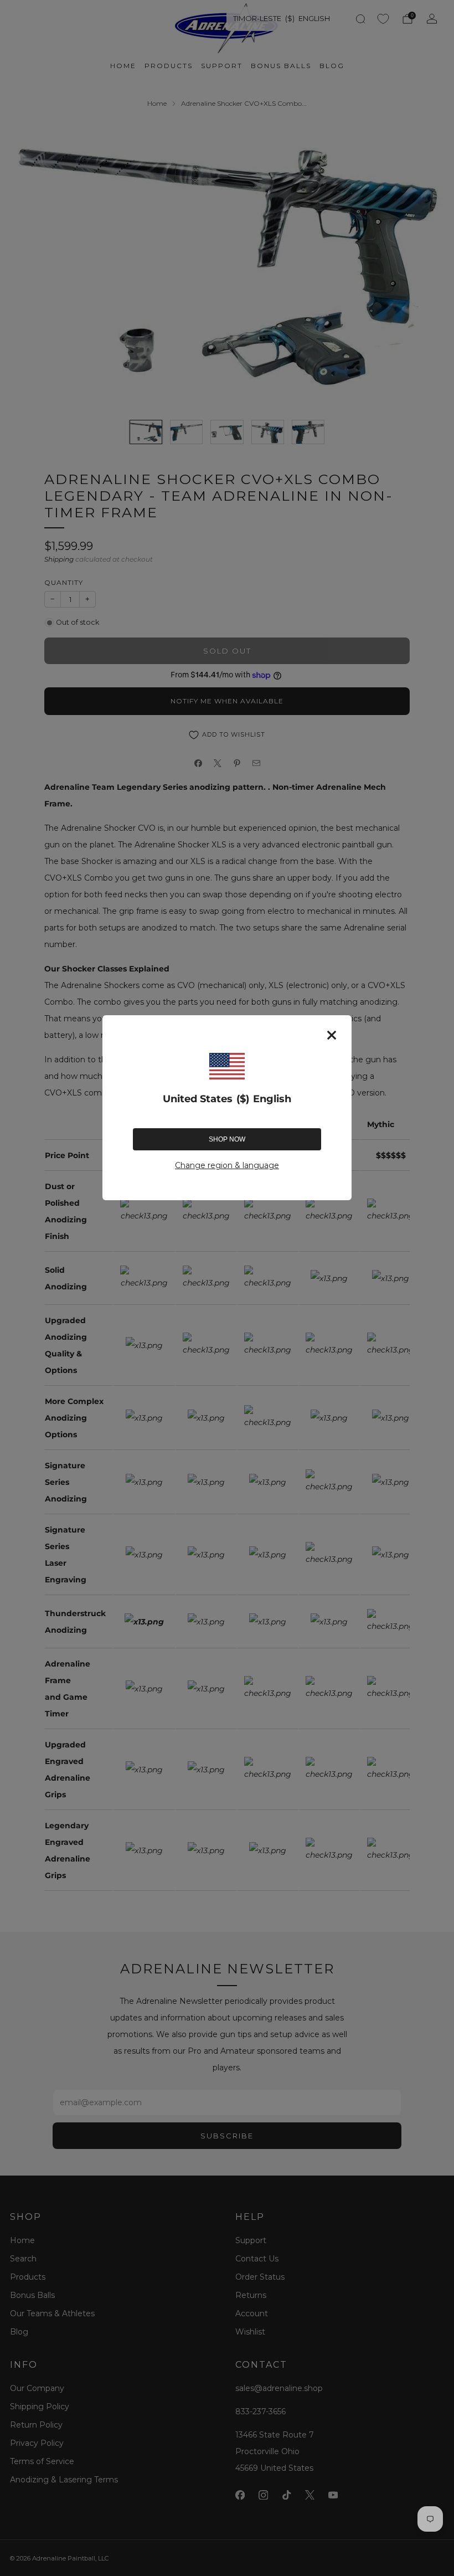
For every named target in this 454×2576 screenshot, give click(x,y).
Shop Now (227, 1139)
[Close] (332, 1035)
